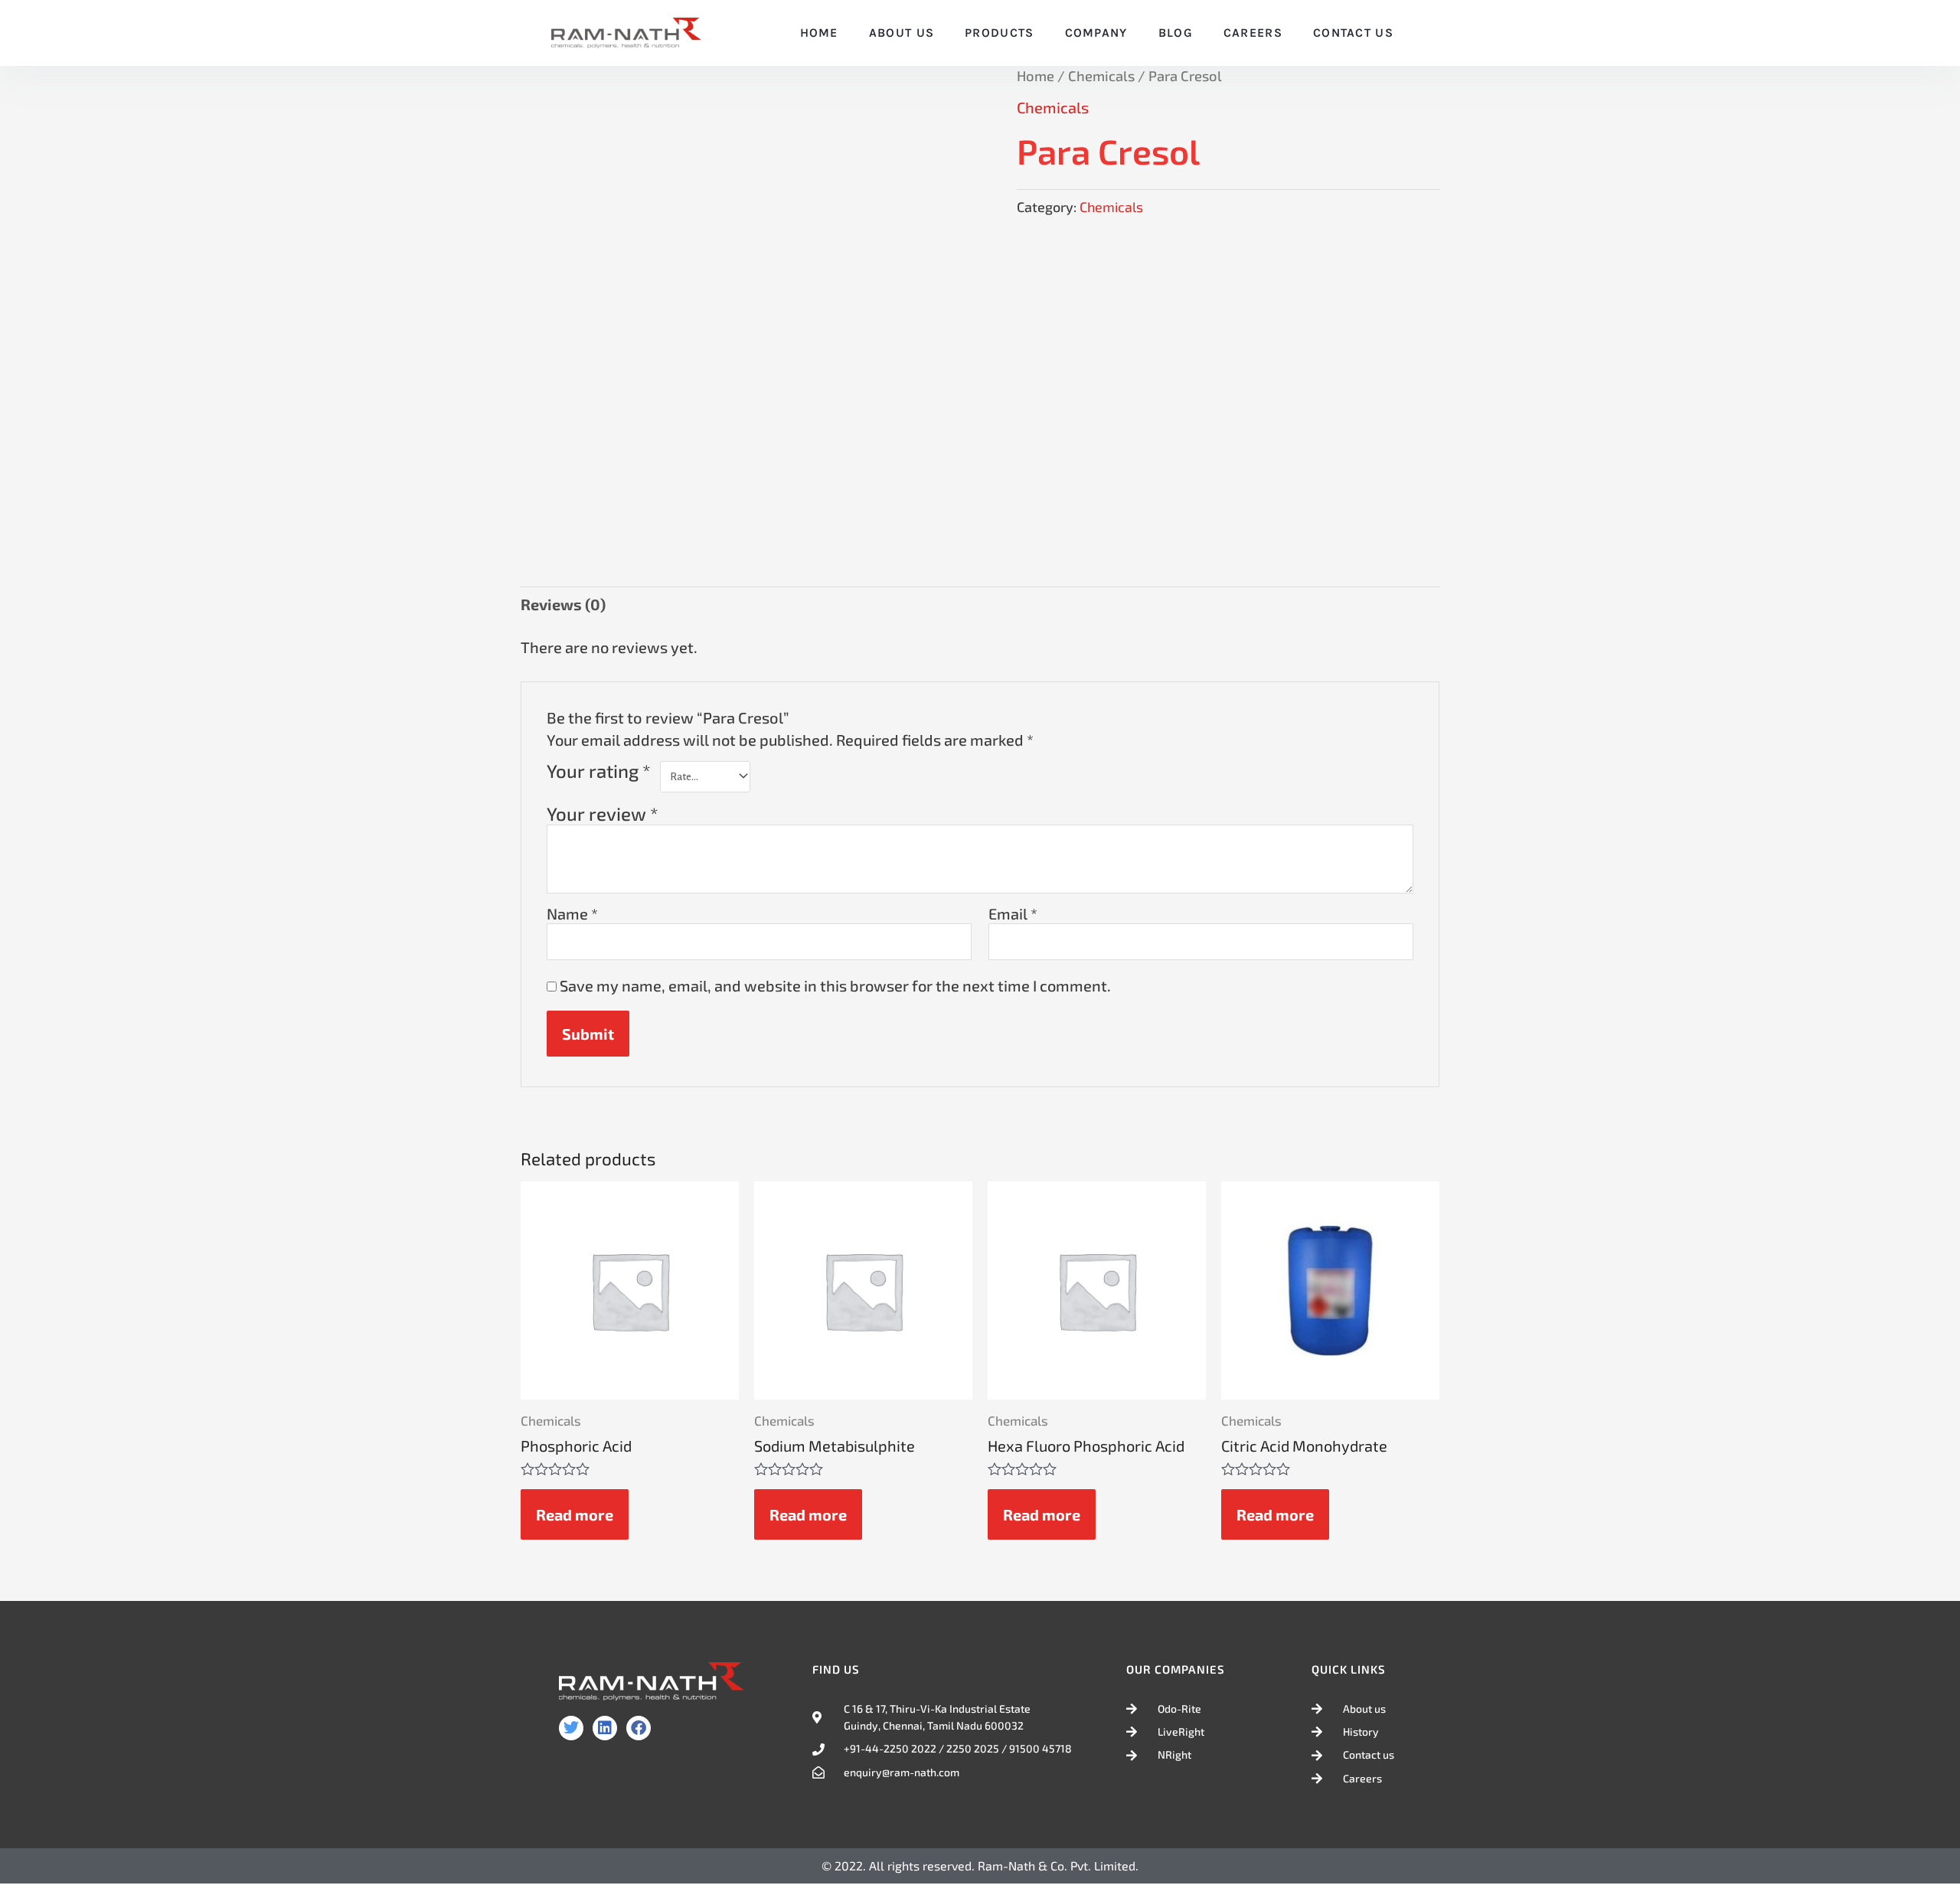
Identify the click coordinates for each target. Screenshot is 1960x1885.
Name (572, 913)
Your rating (599, 771)
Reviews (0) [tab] (563, 604)
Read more (575, 1514)
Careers (1253, 33)
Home (819, 33)
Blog (1176, 33)
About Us (902, 33)
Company (1096, 33)
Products (999, 33)
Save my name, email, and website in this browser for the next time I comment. (835, 985)
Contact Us (1353, 33)
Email (1013, 913)
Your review (603, 813)
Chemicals (1101, 76)
